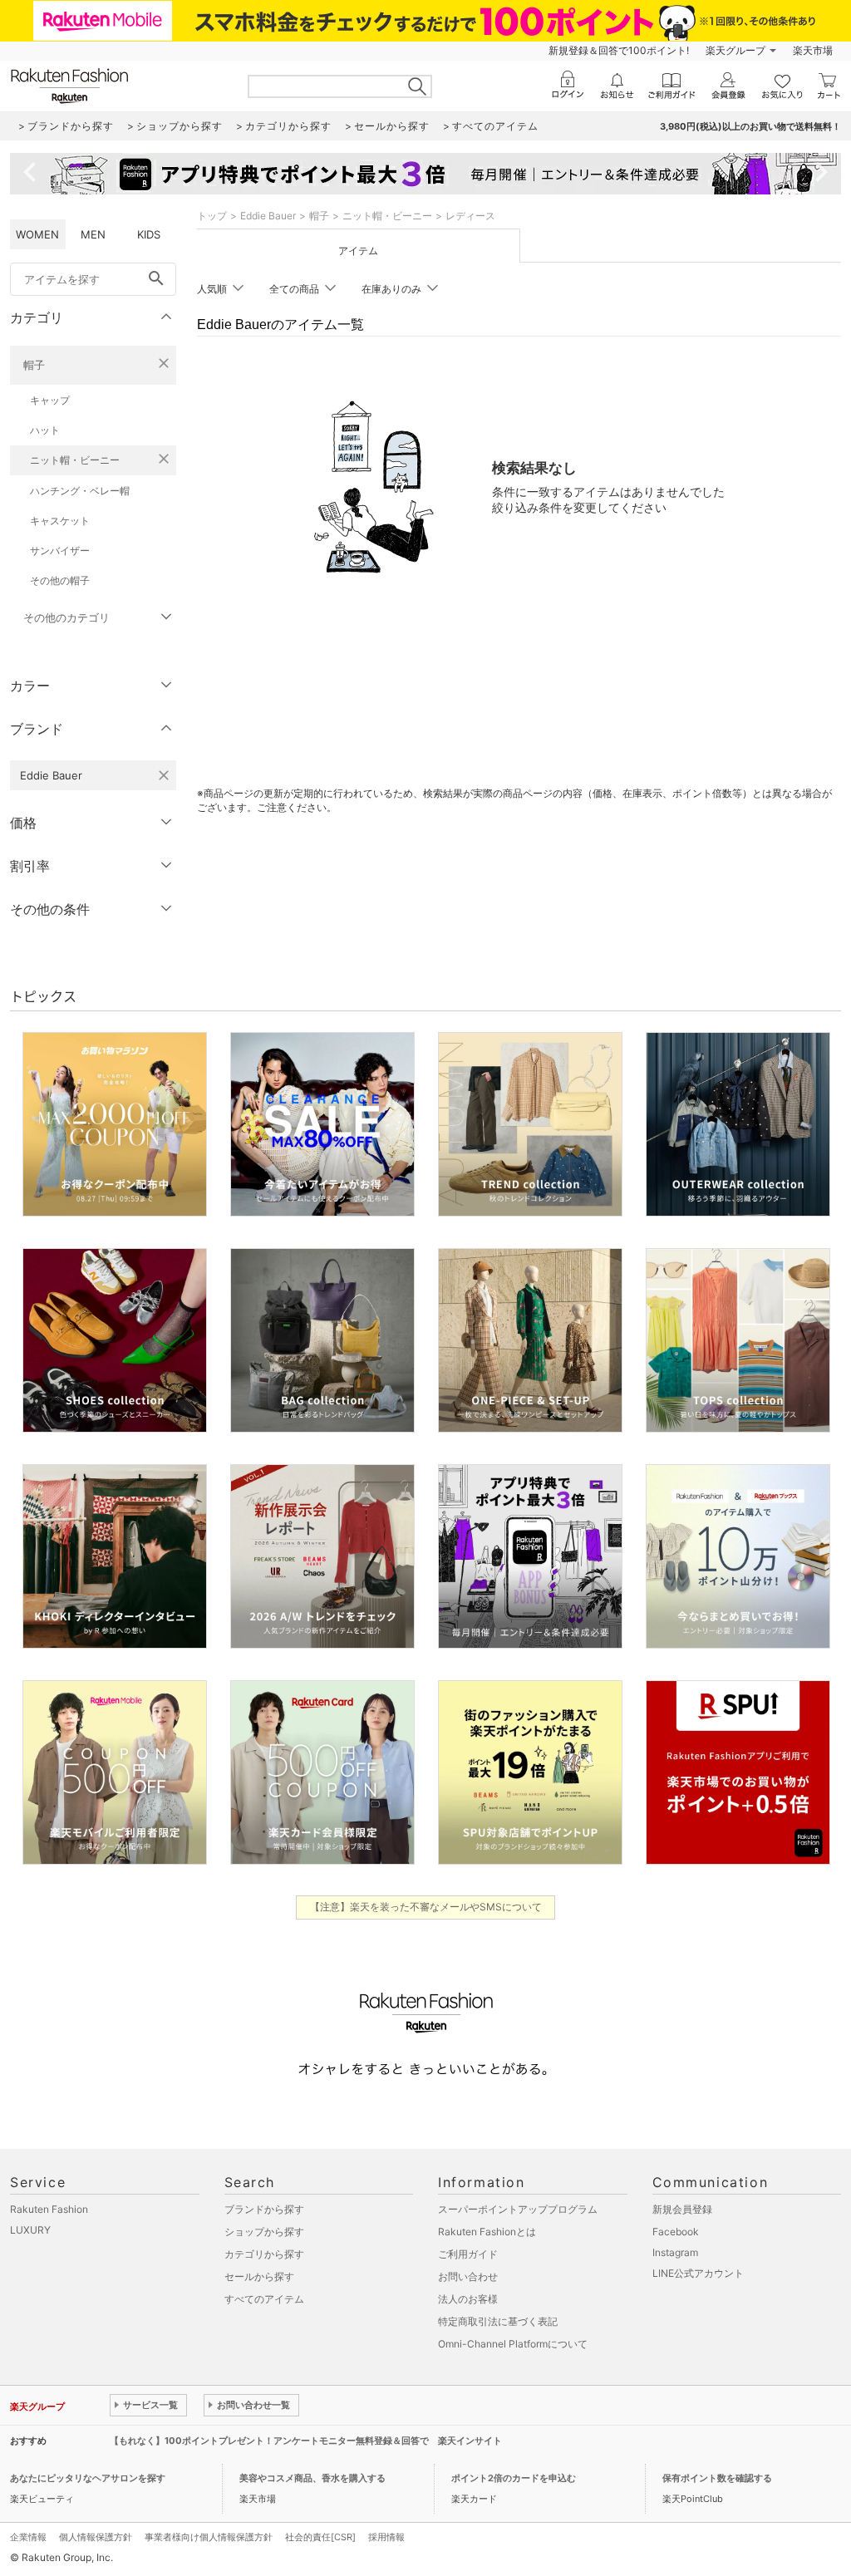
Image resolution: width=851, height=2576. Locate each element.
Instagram (675, 2252)
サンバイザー (60, 551)
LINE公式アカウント (698, 2273)
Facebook (676, 2232)
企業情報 (28, 2537)
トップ (212, 216)
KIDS (149, 234)
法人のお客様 (468, 2299)
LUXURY (30, 2230)
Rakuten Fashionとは (487, 2232)
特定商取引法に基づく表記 (498, 2321)
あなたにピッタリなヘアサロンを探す (88, 2478)
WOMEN (37, 234)
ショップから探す (264, 2232)
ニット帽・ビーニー (75, 460)
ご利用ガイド (468, 2254)
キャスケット (60, 521)
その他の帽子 (60, 580)
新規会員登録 (682, 2209)
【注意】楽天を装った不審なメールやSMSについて (426, 1907)
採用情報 (386, 2537)
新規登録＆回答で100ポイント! (619, 50)
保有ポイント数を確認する (717, 2478)
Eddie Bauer (268, 216)
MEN (93, 234)
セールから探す (259, 2276)
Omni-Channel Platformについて (513, 2344)
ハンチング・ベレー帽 (80, 491)
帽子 (34, 365)
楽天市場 (813, 50)
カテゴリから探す (264, 2254)
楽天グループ (735, 50)
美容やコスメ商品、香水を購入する (312, 2478)
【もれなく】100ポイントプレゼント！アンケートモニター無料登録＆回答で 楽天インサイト (306, 2441)
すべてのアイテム (264, 2299)
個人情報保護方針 (96, 2537)
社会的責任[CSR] (320, 2537)
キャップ (50, 400)
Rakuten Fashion (49, 2209)
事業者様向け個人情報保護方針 (209, 2537)
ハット (45, 430)
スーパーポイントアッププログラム (518, 2209)
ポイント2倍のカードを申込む (514, 2478)
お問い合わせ (468, 2276)
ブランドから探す (264, 2209)
